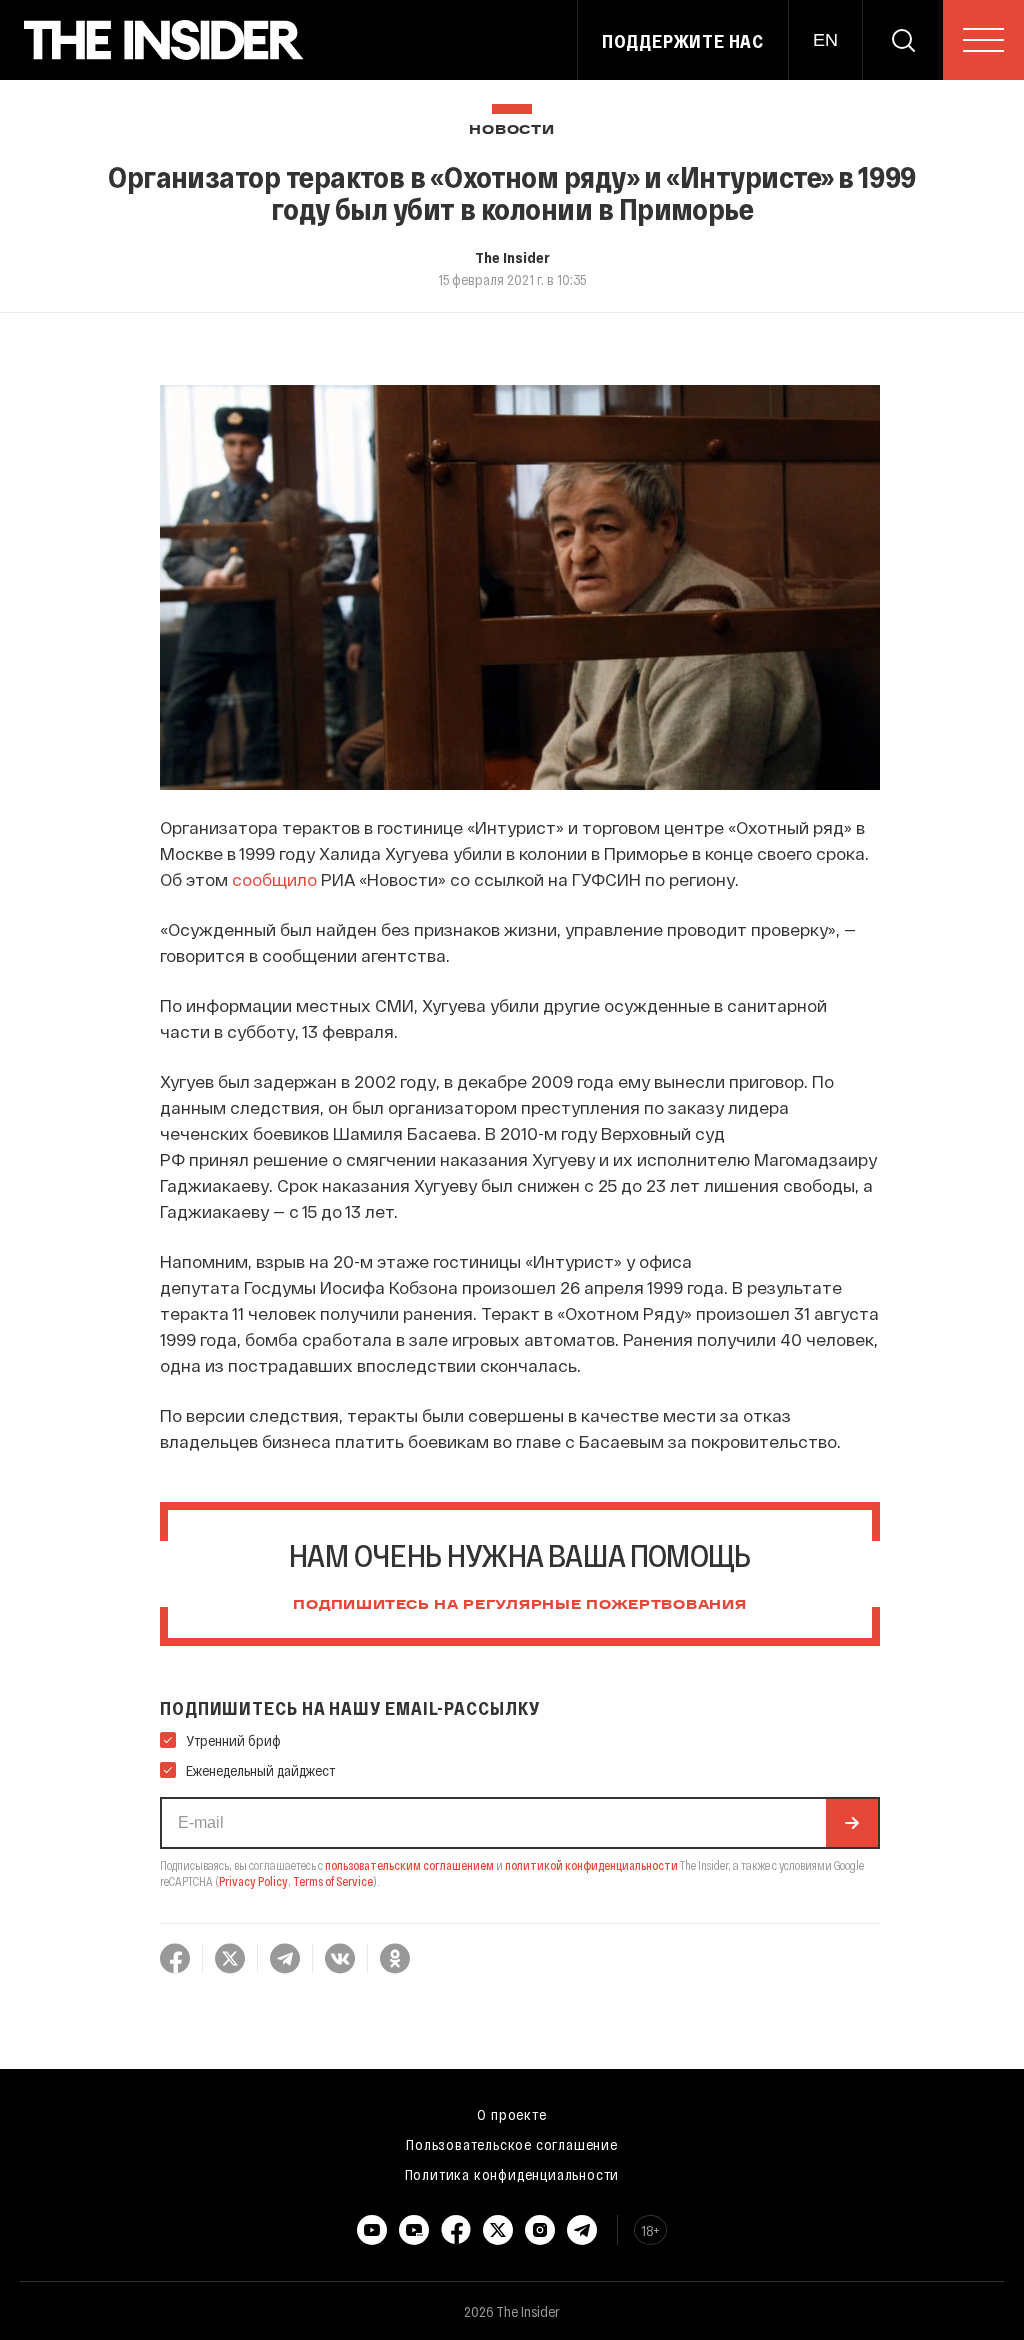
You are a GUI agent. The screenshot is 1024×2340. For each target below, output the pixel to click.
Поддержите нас (683, 41)
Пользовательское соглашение (512, 2144)
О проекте (511, 2114)
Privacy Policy (253, 1881)
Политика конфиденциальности (512, 2174)
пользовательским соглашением (409, 1865)
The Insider (512, 257)
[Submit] (852, 1823)
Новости (511, 130)
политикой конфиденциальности (591, 1865)
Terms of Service (333, 1881)
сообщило (274, 879)
